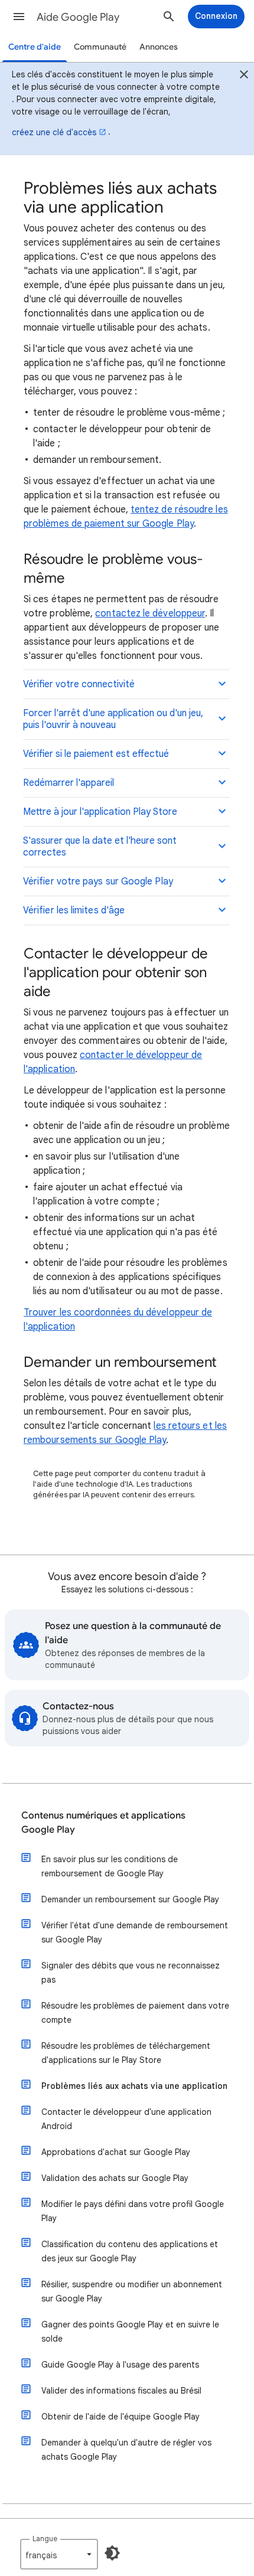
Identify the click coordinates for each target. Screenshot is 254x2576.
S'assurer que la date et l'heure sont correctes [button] (100, 847)
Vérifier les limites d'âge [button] (74, 910)
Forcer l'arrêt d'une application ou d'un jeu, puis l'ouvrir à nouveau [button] (113, 719)
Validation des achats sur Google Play (115, 2178)
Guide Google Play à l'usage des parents (120, 2365)
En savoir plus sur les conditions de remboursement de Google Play (110, 1866)
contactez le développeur (150, 613)
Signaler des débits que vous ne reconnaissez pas (131, 1973)
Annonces (159, 47)
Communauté (100, 47)
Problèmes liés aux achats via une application (134, 2086)
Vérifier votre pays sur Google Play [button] (98, 881)
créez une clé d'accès (54, 132)
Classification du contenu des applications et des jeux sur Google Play (130, 2251)
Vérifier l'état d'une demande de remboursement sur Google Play (135, 1932)
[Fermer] (244, 76)
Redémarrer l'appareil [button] (69, 783)
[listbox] (59, 2554)
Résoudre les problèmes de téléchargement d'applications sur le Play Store (126, 2053)
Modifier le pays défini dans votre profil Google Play (133, 2211)
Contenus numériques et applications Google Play (103, 1823)
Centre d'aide (35, 47)
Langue (45, 2539)
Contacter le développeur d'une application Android (126, 2119)
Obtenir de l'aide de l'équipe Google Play (121, 2417)
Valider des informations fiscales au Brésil (121, 2391)
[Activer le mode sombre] (112, 2553)
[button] (19, 17)
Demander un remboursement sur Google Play (130, 1899)
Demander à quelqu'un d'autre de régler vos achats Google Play (126, 2450)
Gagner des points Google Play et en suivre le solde (130, 2332)
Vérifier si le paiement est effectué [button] (96, 754)
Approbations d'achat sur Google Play (116, 2152)
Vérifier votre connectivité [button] (79, 684)
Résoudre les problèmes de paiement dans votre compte (135, 2013)
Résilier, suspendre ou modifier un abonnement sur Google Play (132, 2291)
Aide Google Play (78, 17)
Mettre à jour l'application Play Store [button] (100, 812)
